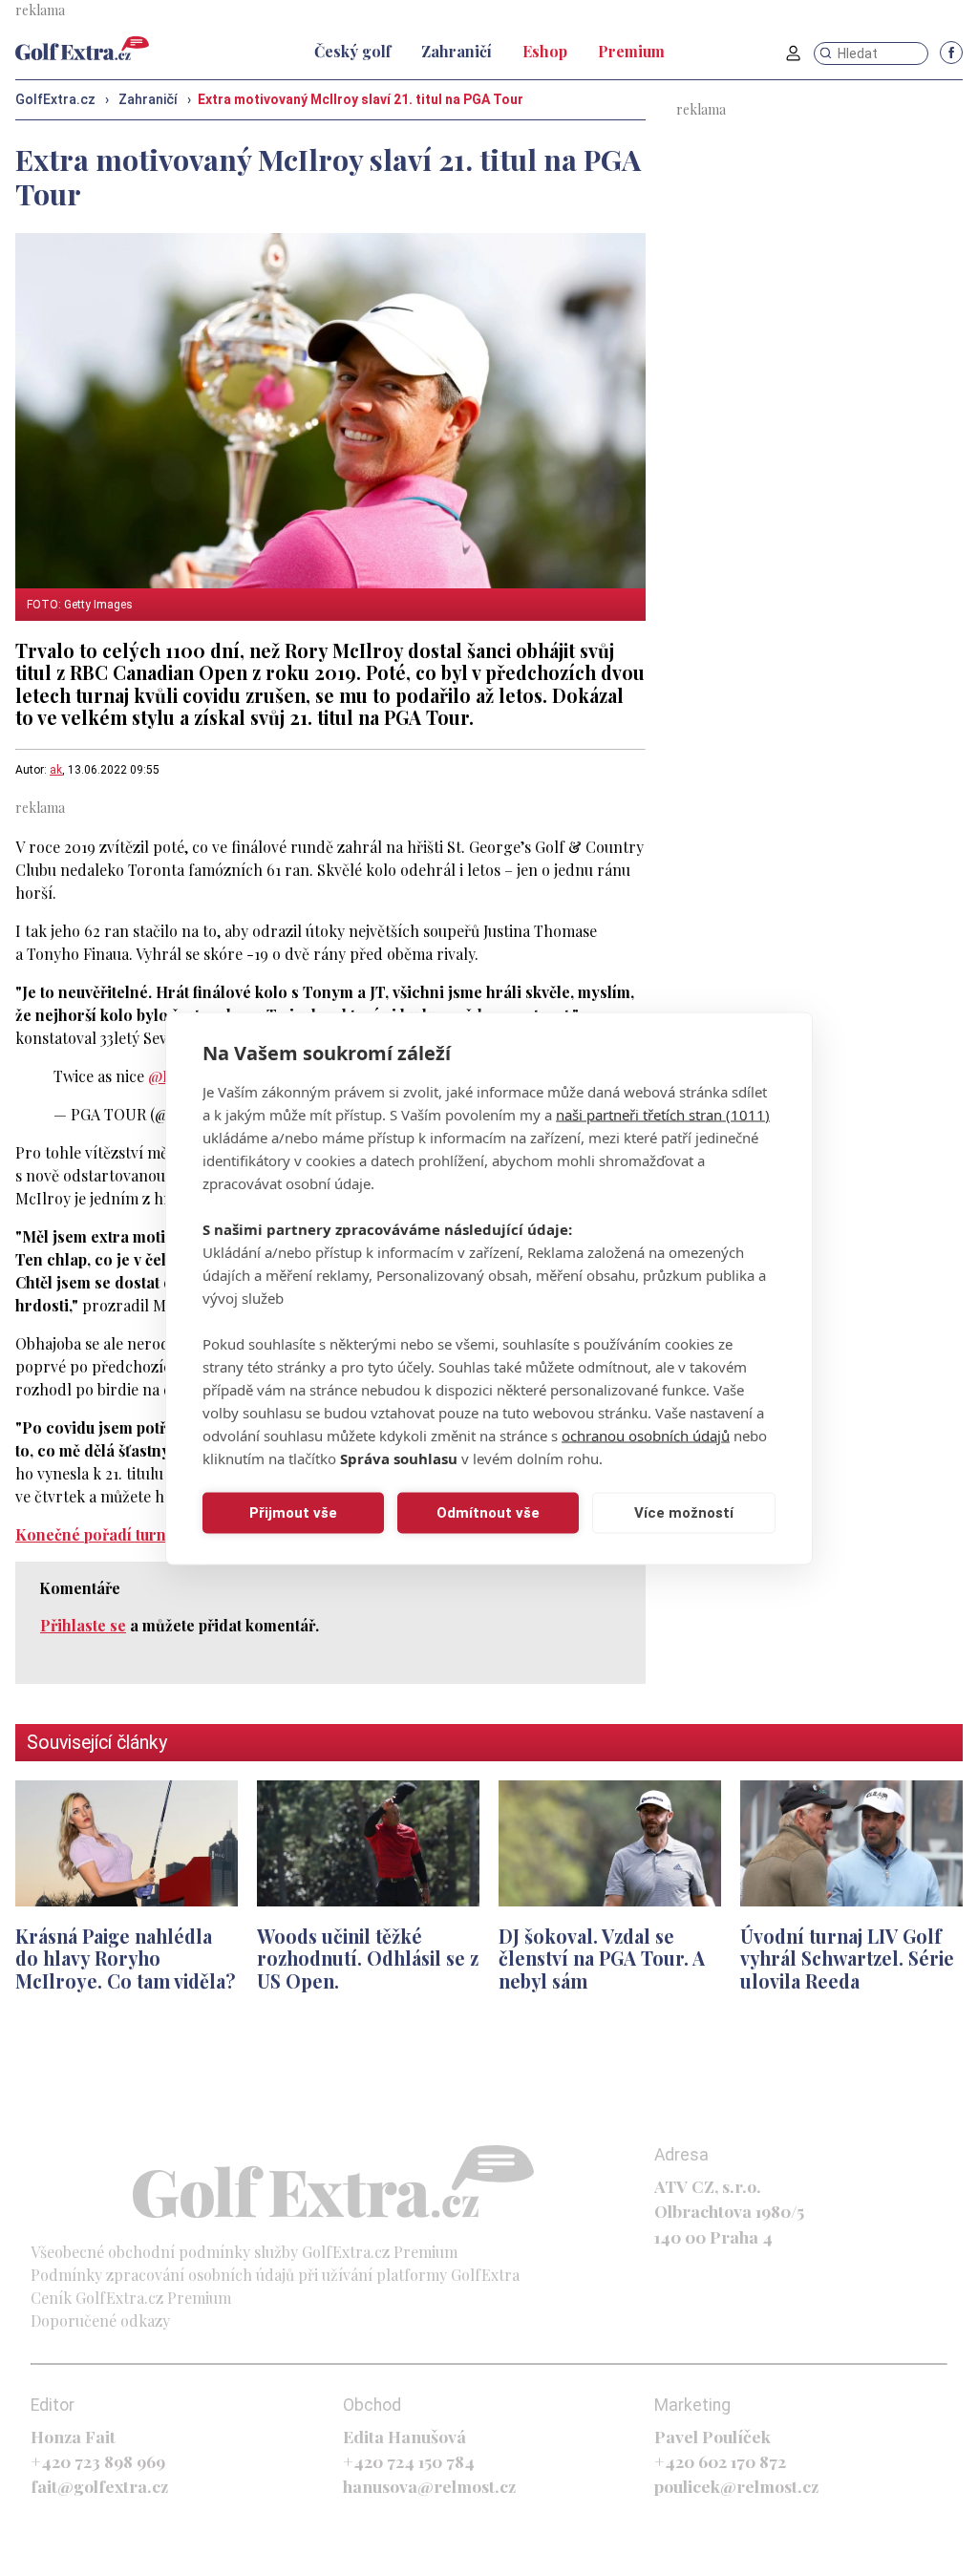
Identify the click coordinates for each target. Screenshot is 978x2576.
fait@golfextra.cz (99, 2486)
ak (56, 770)
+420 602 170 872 (720, 2461)
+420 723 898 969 (98, 2461)
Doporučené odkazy (100, 2321)
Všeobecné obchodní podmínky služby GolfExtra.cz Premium (244, 2252)
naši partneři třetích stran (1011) (663, 1114)
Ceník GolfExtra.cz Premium (131, 2298)
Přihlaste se (83, 1625)
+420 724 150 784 (409, 2461)
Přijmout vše (293, 1513)
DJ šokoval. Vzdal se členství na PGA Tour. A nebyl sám (602, 1959)
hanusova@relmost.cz (429, 2486)
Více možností (684, 1513)
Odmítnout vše (488, 1513)
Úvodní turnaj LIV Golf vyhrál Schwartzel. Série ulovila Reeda (847, 1959)
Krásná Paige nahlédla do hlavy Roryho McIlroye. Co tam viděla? (126, 1959)
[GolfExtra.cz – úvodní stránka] (82, 48)
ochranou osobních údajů (646, 1435)
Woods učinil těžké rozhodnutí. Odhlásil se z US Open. (368, 1959)
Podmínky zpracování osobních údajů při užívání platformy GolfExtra (275, 2275)
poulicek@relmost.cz (736, 2486)
